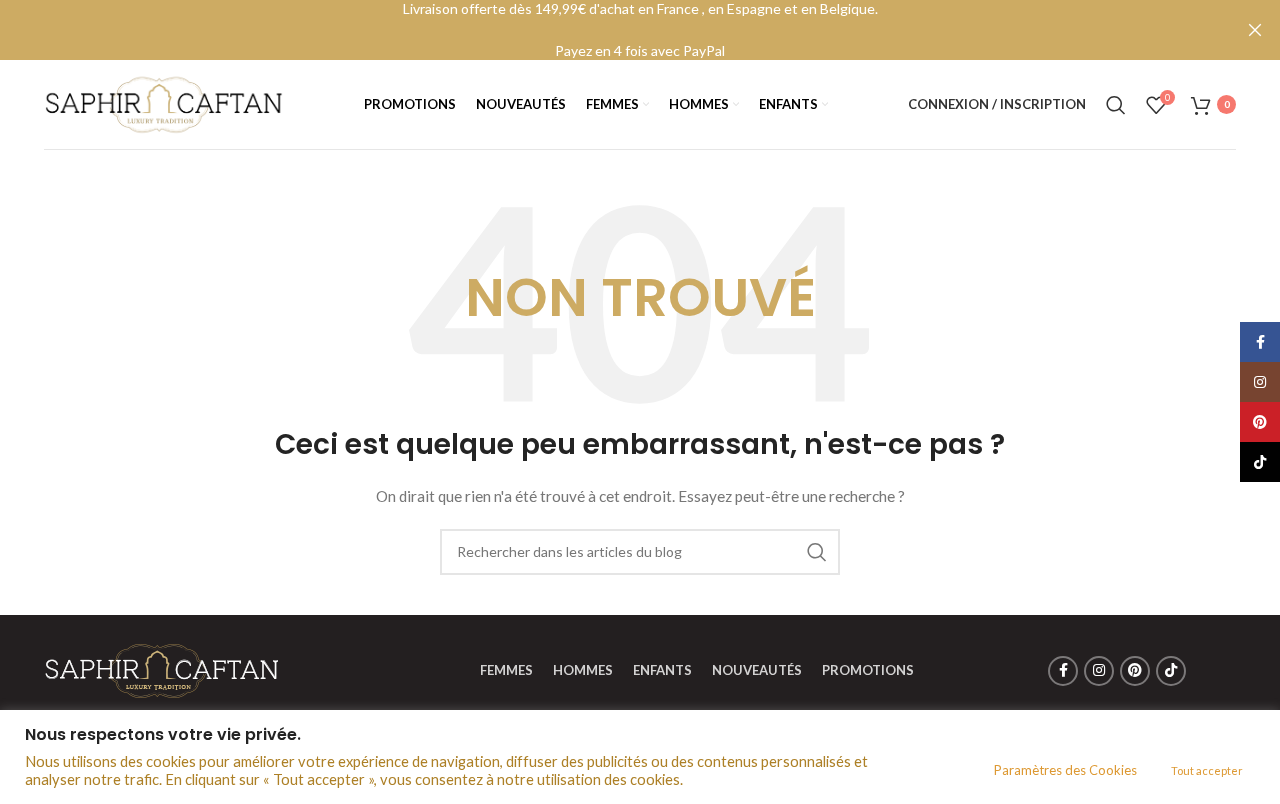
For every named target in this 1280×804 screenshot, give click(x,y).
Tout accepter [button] (1207, 770)
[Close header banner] (1255, 30)
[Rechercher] (1116, 105)
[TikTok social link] (1171, 671)
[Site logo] (164, 102)
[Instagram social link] (1099, 671)
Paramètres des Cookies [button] (1065, 770)
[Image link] (162, 668)
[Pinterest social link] (1135, 671)
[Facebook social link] (1063, 671)
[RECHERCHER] (817, 552)
